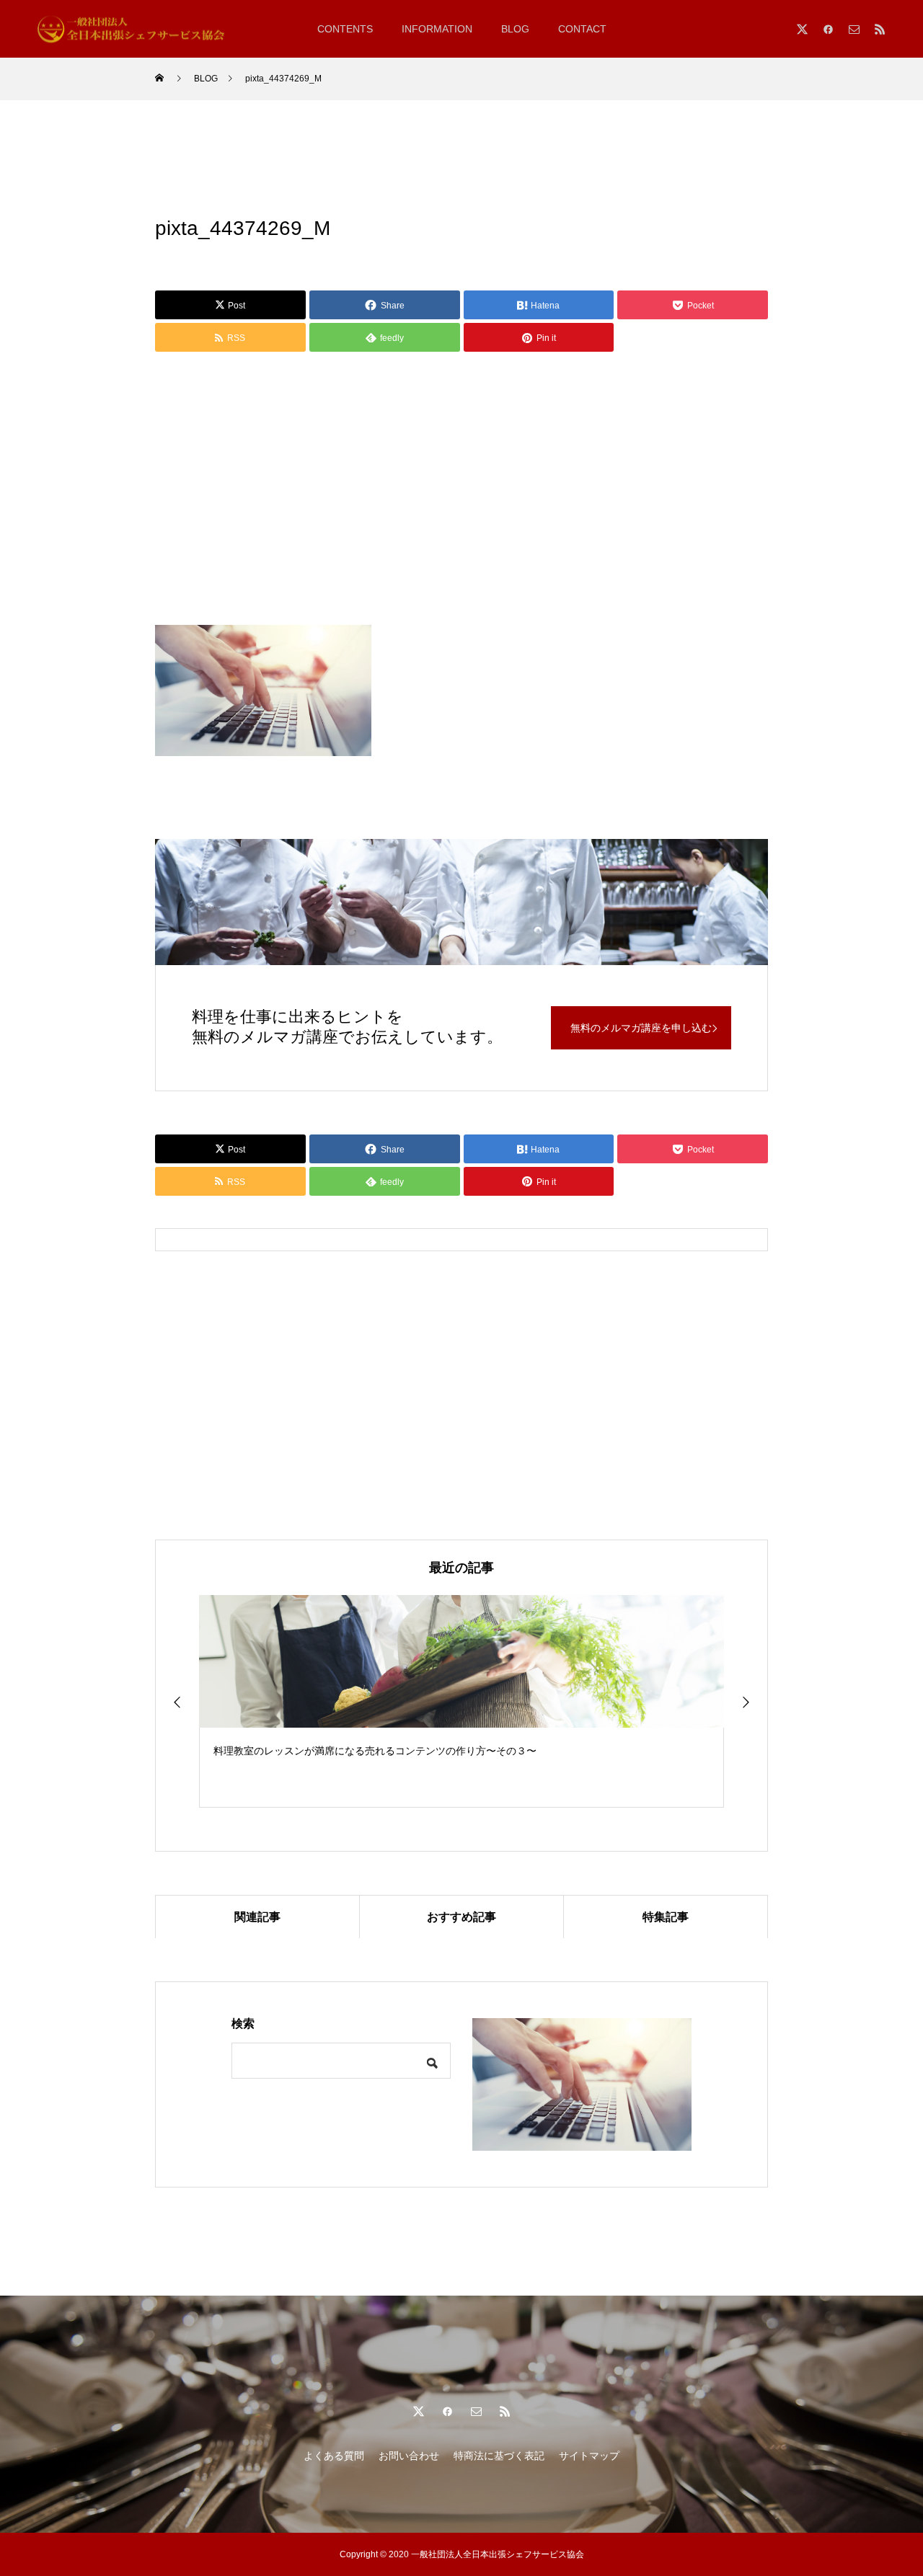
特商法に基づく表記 (499, 2456)
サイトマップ (589, 2456)
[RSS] (880, 29)
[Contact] (854, 29)
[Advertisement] (461, 492)
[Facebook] (828, 29)
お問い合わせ (409, 2456)
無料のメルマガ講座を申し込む (641, 1028)
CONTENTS (345, 29)
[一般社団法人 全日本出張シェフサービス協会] (137, 28)
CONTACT (582, 29)
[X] (802, 29)
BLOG (515, 29)
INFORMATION (437, 29)
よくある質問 (334, 2456)
